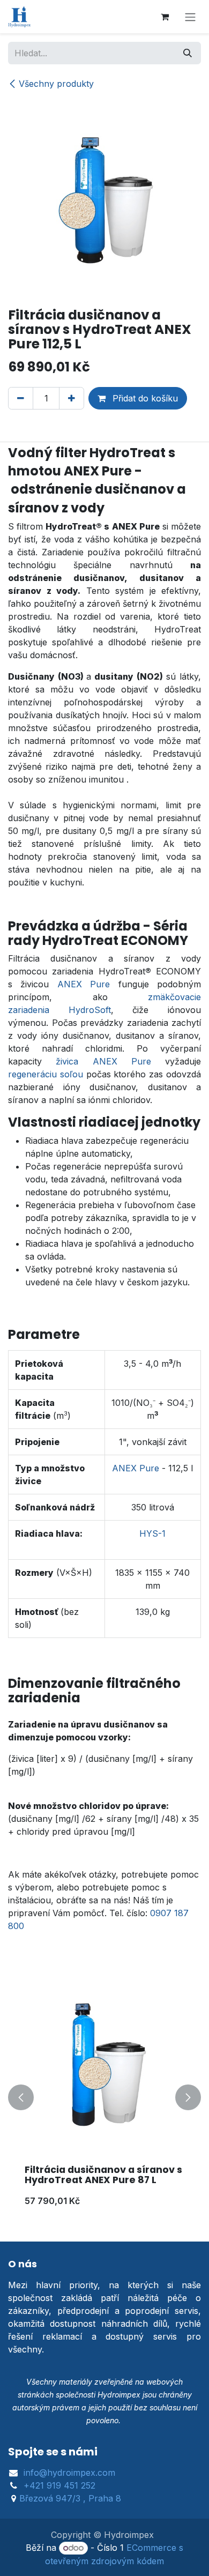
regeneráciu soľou (46, 1074)
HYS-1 (152, 1533)
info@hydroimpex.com (69, 2473)
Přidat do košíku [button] (144, 398)
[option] (104, 2098)
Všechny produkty (56, 84)
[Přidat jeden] (72, 398)
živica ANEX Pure (103, 1061)
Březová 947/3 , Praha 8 (70, 2498)
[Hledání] (188, 53)
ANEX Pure (84, 984)
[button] (21, 2098)
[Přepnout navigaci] (190, 17)
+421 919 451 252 (59, 2485)
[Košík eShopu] (165, 17)
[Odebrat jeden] (21, 398)
